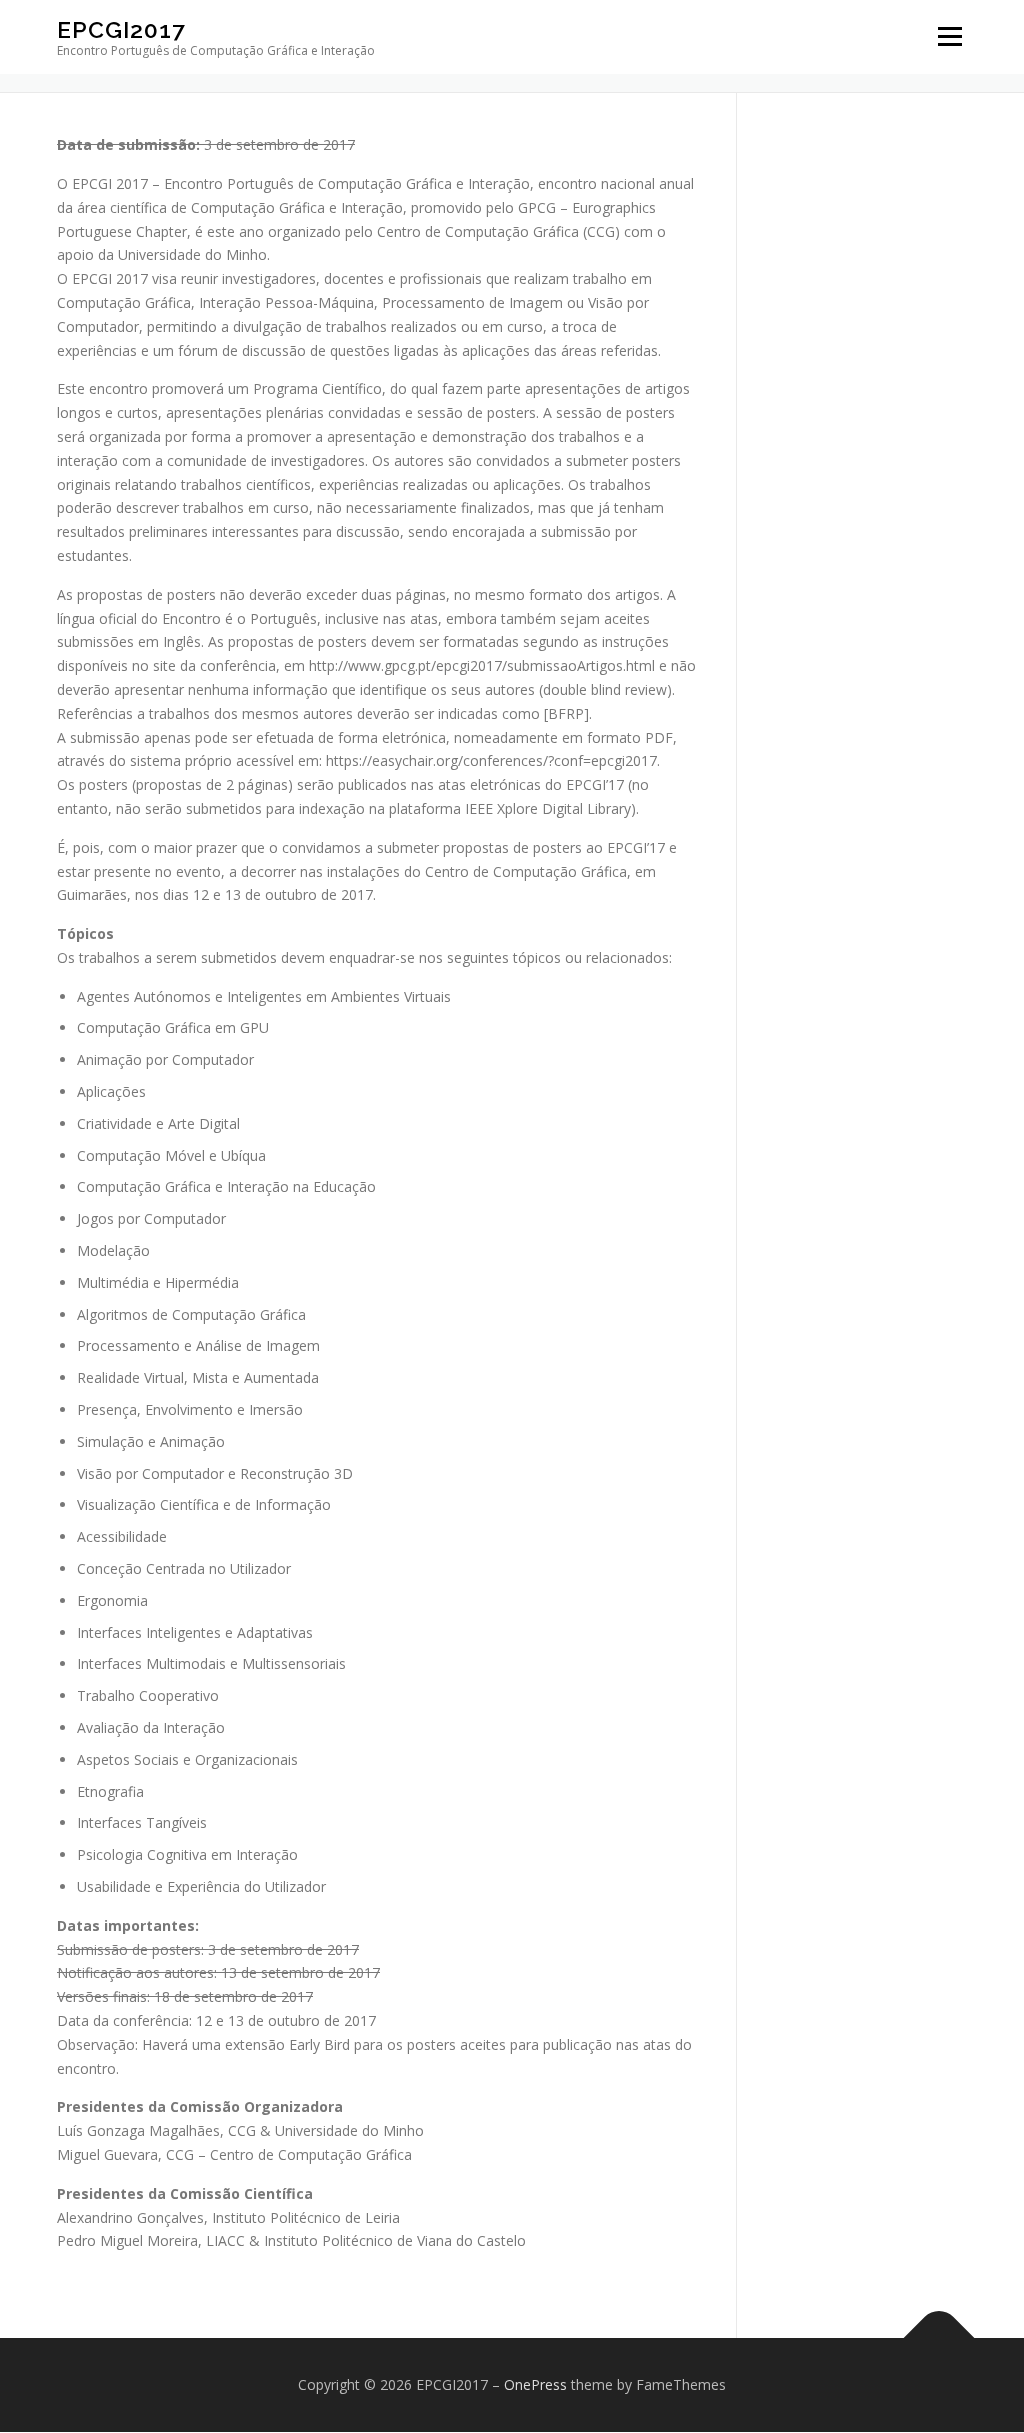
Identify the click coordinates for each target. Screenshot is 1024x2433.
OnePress (535, 2384)
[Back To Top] (939, 2338)
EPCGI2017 (121, 29)
